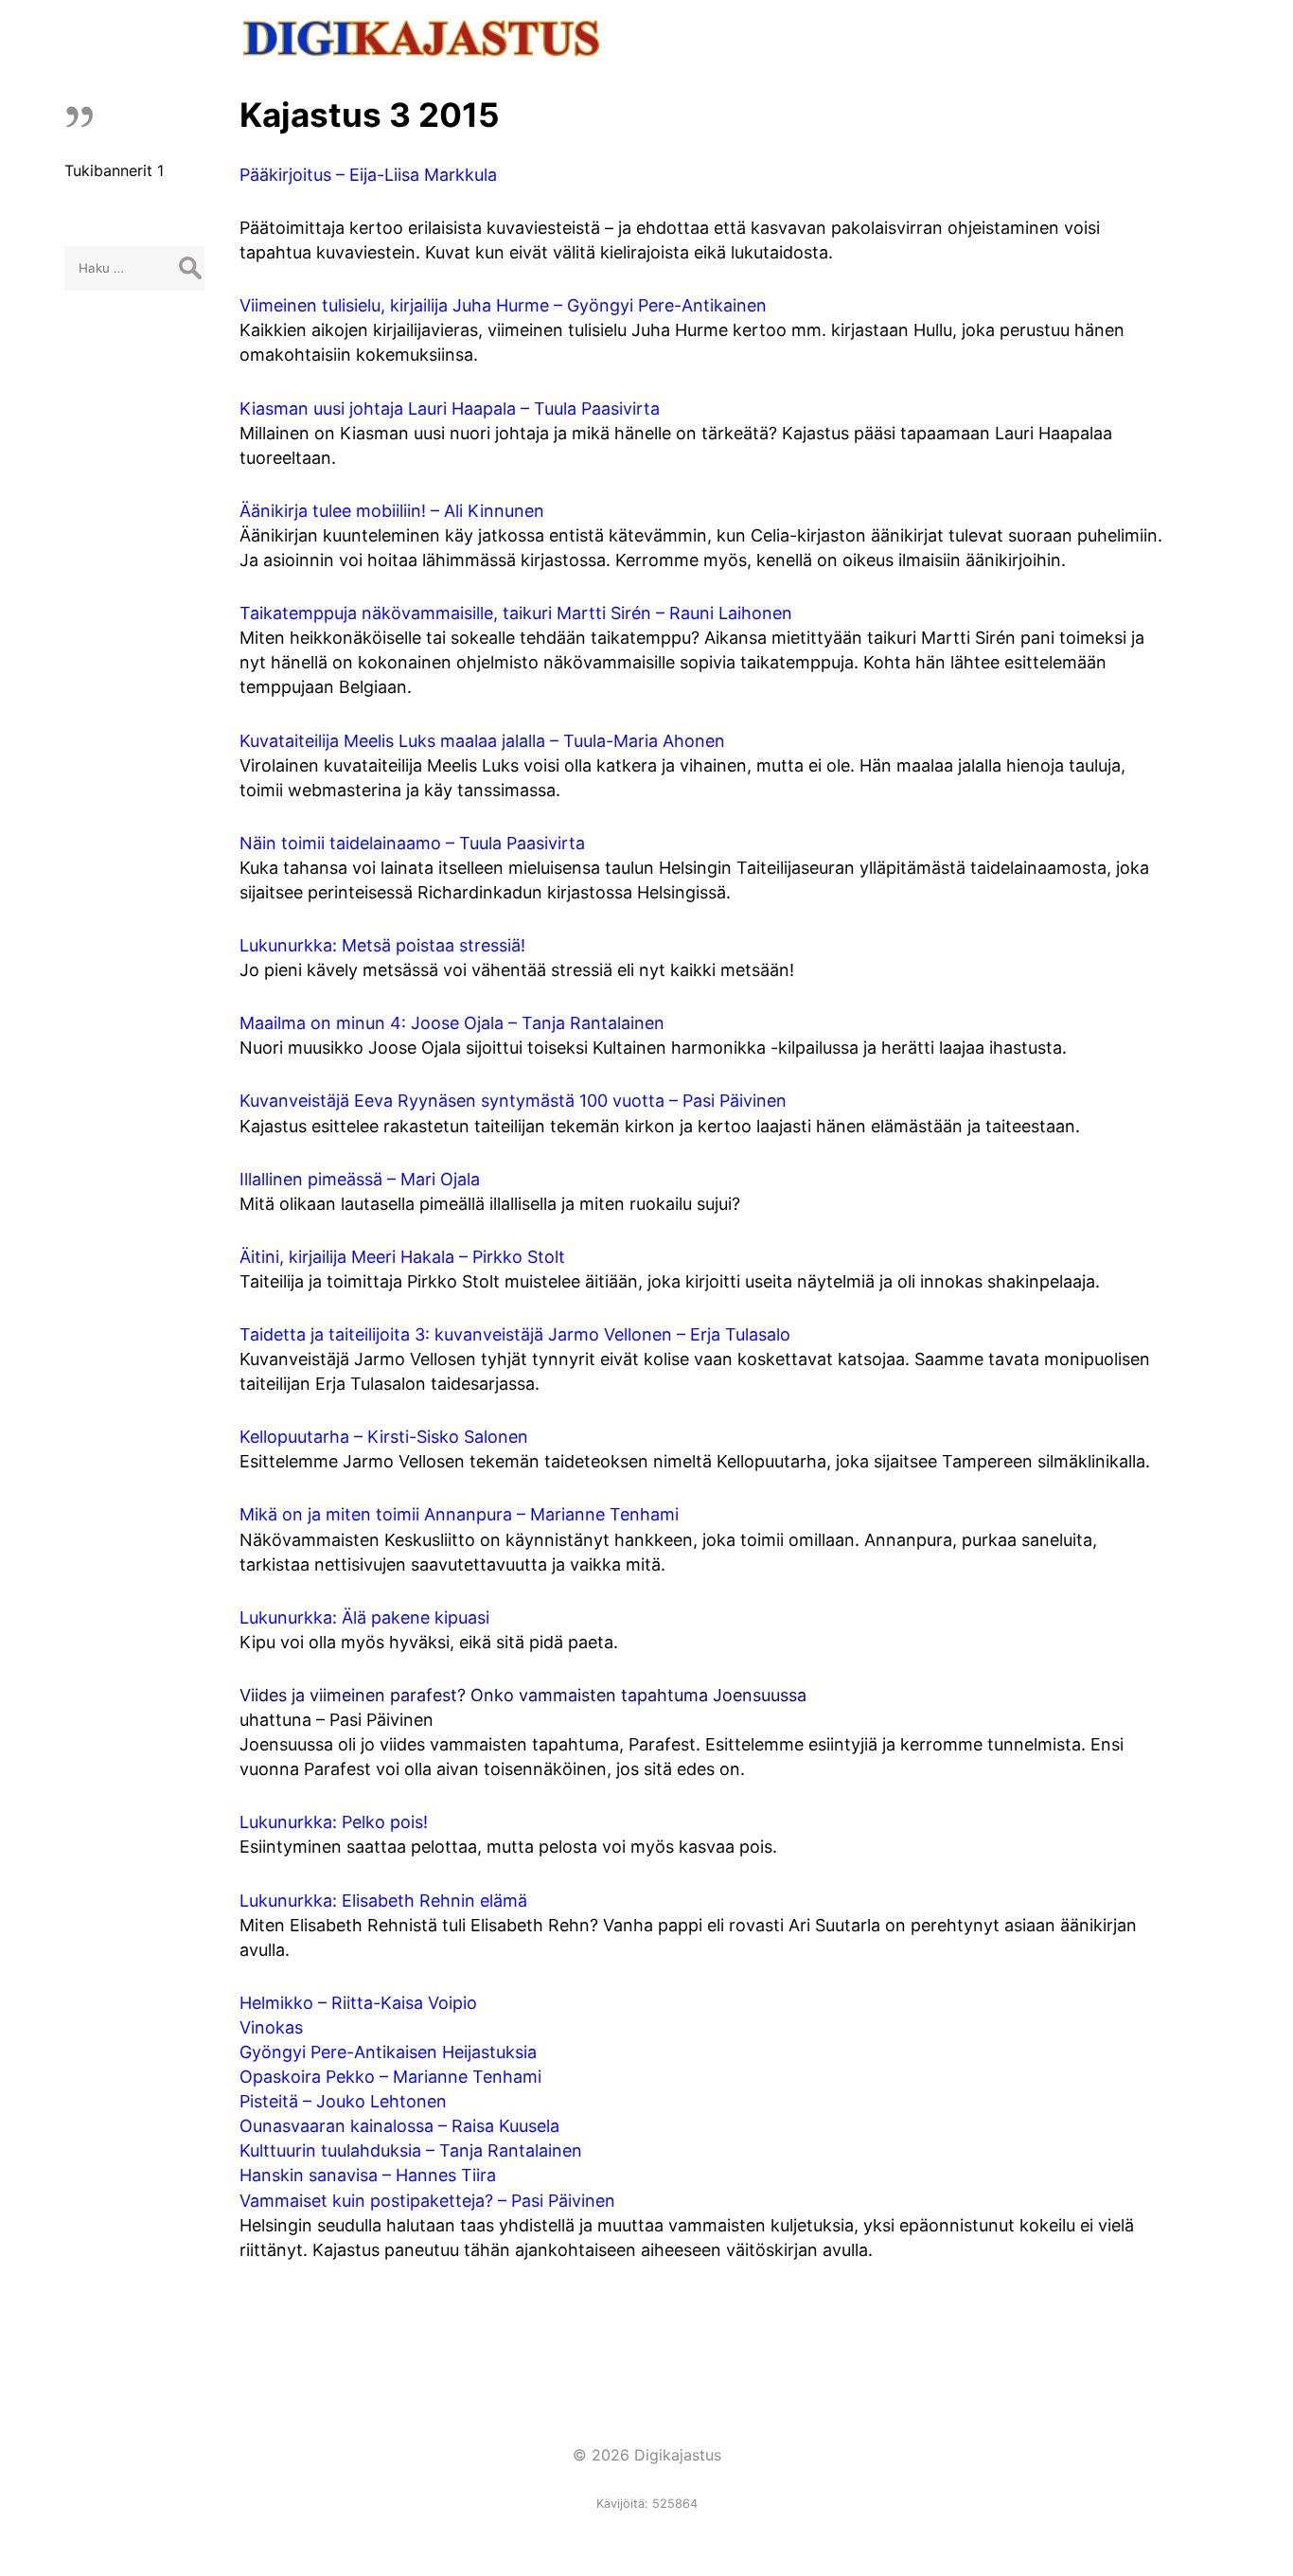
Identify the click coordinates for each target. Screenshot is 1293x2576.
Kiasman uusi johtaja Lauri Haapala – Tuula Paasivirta (450, 409)
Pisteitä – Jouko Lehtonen (343, 2101)
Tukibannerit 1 (114, 170)
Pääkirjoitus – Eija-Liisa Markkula (368, 175)
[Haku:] (134, 267)
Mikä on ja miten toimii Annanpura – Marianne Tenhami (459, 1514)
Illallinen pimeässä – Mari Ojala (360, 1179)
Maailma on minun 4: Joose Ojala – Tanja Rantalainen (452, 1023)
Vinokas (271, 2027)
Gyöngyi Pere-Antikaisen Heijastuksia (388, 2052)
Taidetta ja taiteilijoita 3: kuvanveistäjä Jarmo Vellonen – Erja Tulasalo (515, 1334)
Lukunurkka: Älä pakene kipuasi (364, 1617)
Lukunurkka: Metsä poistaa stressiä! (382, 945)
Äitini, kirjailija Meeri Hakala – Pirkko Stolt (402, 1257)
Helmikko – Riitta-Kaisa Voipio (358, 2003)
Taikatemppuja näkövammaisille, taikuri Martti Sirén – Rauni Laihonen (516, 613)
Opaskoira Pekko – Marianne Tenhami (390, 2077)
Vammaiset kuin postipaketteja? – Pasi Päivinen (427, 2201)
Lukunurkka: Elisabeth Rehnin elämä (383, 1901)
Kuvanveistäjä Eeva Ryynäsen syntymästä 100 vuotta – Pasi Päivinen (513, 1101)
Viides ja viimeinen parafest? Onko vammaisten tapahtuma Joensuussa (523, 1695)
